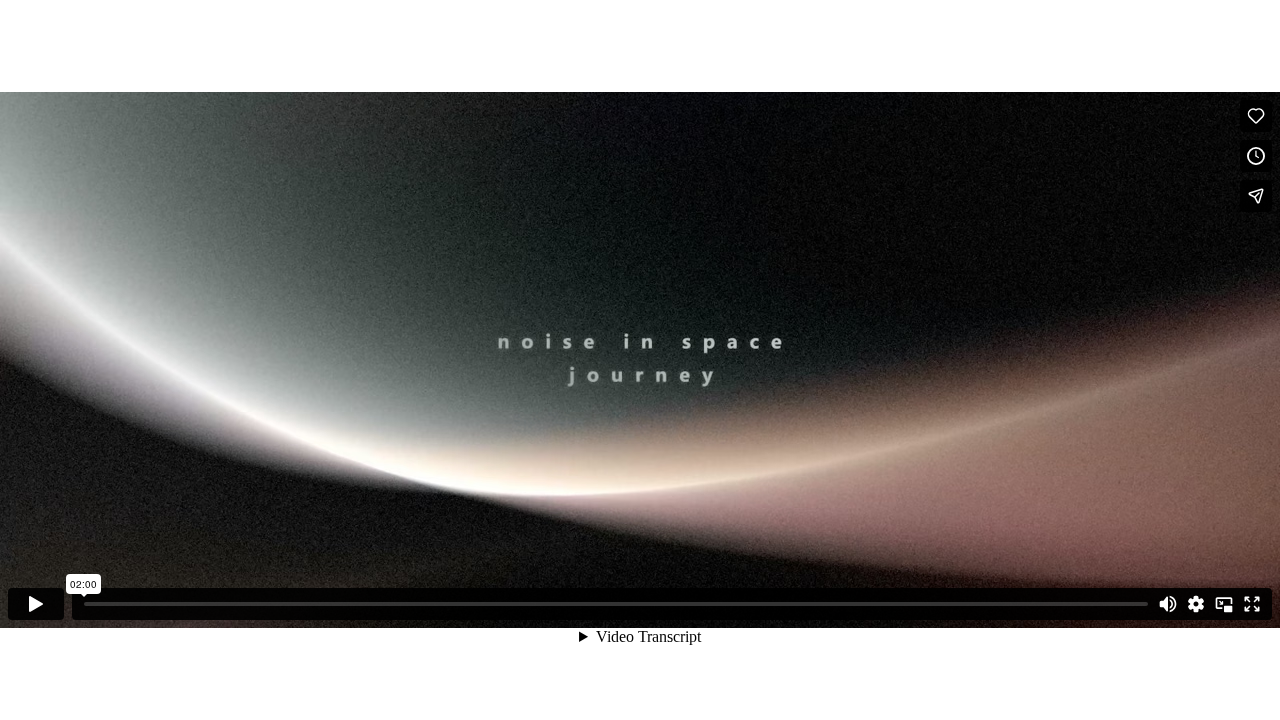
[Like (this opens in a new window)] (1256, 116)
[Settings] (1196, 604)
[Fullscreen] (1252, 604)
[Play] (36, 604)
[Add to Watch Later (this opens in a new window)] (1256, 156)
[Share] (1256, 196)
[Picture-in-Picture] (1224, 604)
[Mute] (1168, 604)
